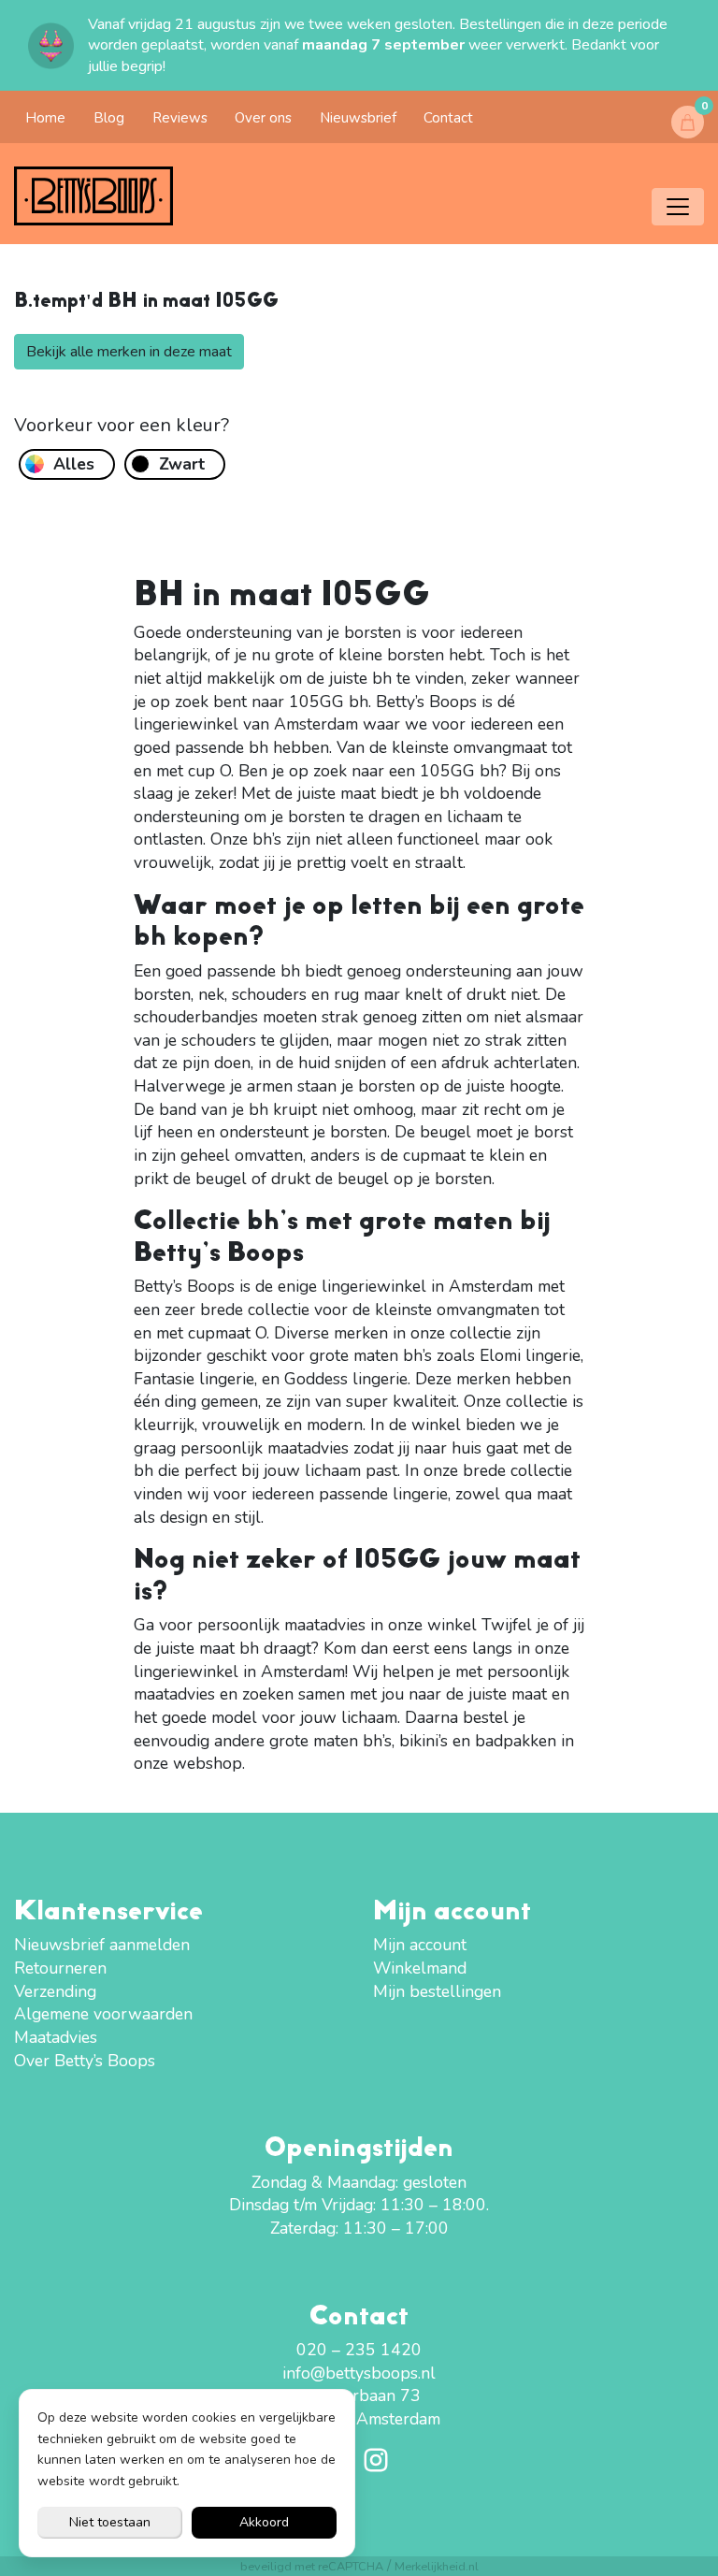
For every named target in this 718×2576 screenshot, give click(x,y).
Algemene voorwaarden (103, 2014)
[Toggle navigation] (678, 207)
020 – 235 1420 (359, 2350)
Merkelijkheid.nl (437, 2566)
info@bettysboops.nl (359, 2373)
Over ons (263, 118)
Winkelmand (420, 1968)
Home (45, 118)
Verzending (55, 1991)
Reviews (180, 118)
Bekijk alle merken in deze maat (129, 352)
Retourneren (60, 1968)
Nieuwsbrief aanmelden (102, 1945)
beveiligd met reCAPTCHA (312, 2566)
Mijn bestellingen (437, 1991)
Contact (448, 118)
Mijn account (420, 1945)
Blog (109, 118)
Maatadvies (56, 2037)
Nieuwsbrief (358, 118)
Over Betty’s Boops (85, 2061)
